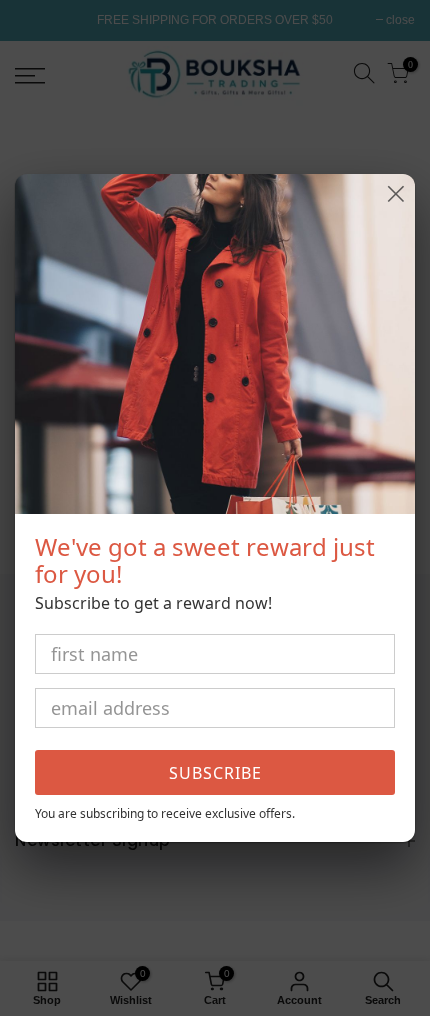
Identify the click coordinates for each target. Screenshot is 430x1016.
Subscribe (215, 773)
